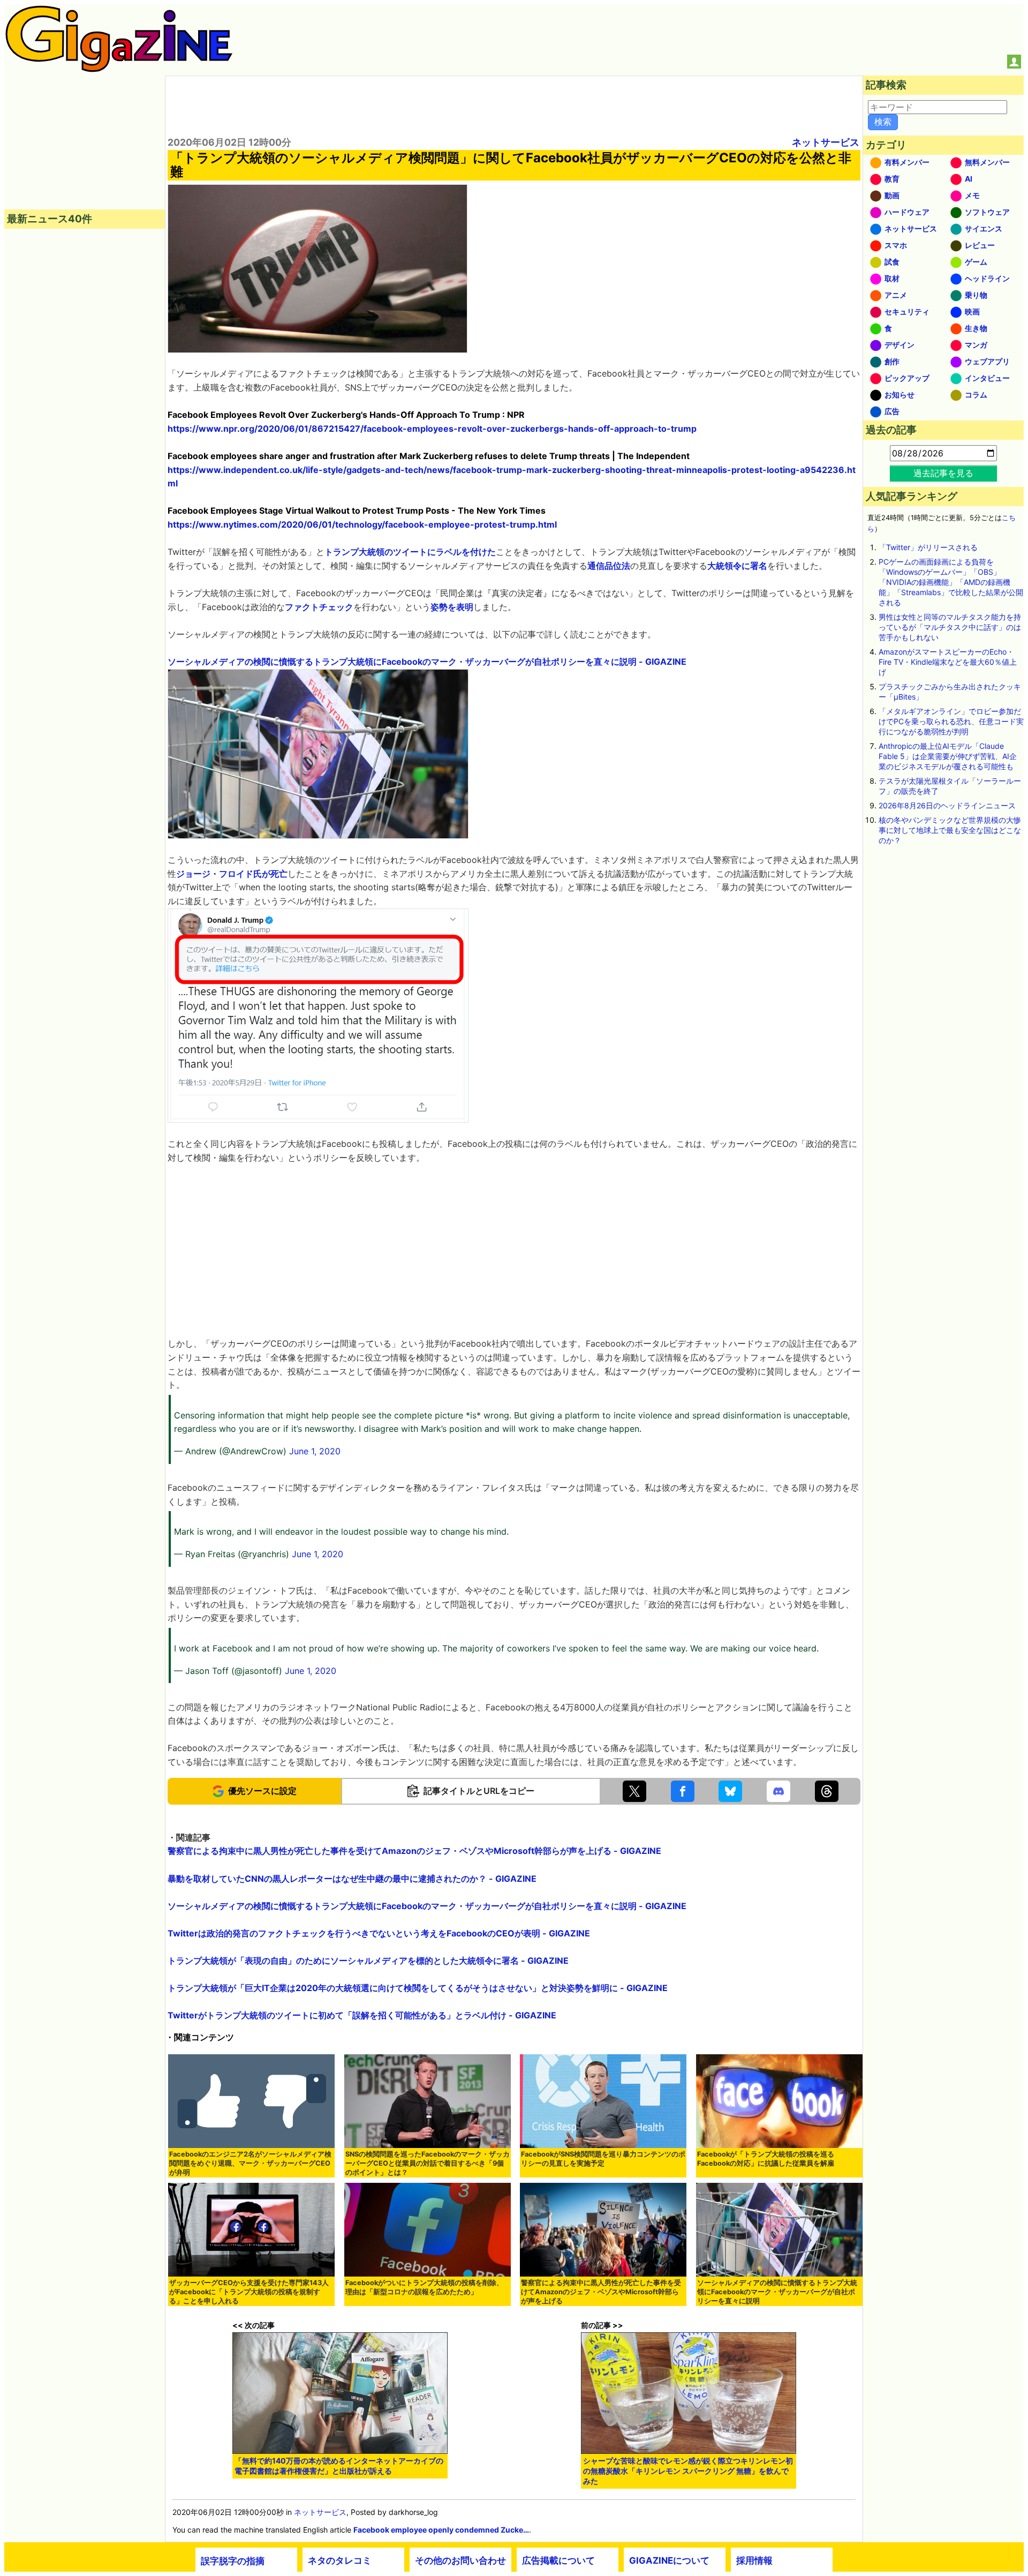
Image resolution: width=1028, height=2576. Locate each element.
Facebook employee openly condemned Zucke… (441, 2530)
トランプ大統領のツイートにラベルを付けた (410, 552)
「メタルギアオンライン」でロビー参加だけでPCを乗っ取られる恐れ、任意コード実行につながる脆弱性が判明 (951, 721)
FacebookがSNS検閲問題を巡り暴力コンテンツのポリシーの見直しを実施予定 (603, 2159)
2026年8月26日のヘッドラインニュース (947, 805)
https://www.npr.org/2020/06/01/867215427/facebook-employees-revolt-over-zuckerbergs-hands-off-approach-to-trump (432, 429)
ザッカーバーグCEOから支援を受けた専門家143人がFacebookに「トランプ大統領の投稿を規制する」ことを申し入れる (249, 2292)
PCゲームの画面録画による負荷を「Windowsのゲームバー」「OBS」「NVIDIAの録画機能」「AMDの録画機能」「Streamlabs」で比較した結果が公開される (951, 582)
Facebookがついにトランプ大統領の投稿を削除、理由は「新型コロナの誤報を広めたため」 (424, 2287)
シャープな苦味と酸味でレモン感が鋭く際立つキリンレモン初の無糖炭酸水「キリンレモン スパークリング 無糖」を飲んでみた (688, 2471)
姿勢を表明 (452, 607)
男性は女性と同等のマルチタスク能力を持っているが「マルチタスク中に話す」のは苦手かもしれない (950, 627)
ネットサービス (826, 142)
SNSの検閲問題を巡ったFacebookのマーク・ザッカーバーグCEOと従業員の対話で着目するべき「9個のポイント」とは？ (428, 2163)
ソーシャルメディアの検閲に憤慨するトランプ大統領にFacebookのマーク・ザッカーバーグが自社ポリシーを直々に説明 (777, 2292)
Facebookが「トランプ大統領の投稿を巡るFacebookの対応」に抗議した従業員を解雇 (766, 2159)
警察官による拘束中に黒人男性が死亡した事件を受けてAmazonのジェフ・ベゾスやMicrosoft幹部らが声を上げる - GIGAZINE (414, 1851)
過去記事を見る (943, 473)
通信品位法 (609, 566)
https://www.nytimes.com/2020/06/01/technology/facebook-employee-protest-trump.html (362, 524)
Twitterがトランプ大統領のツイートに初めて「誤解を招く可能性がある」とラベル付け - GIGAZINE (362, 2015)
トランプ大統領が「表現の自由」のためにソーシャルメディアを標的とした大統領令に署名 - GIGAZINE (368, 1961)
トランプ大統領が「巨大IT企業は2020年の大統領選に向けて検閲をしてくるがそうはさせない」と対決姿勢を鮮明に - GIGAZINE (418, 1988)
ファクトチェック (319, 607)
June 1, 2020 (315, 1451)
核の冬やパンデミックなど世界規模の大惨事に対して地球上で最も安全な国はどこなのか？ (950, 830)
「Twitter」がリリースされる (928, 547)
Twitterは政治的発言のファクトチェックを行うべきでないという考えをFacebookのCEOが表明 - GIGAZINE (379, 1933)
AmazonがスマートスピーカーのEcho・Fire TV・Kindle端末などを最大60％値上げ (948, 662)
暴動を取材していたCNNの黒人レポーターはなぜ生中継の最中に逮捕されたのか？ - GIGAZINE (352, 1879)
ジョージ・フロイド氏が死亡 (232, 874)
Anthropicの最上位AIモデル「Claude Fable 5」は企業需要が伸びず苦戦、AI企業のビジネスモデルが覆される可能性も (948, 756)
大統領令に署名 (737, 566)
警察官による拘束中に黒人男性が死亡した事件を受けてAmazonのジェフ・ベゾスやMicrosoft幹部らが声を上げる (601, 2292)
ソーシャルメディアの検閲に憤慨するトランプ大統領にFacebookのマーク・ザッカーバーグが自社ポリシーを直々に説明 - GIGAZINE (427, 662)
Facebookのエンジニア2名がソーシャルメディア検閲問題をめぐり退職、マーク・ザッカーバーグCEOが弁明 (250, 2163)
